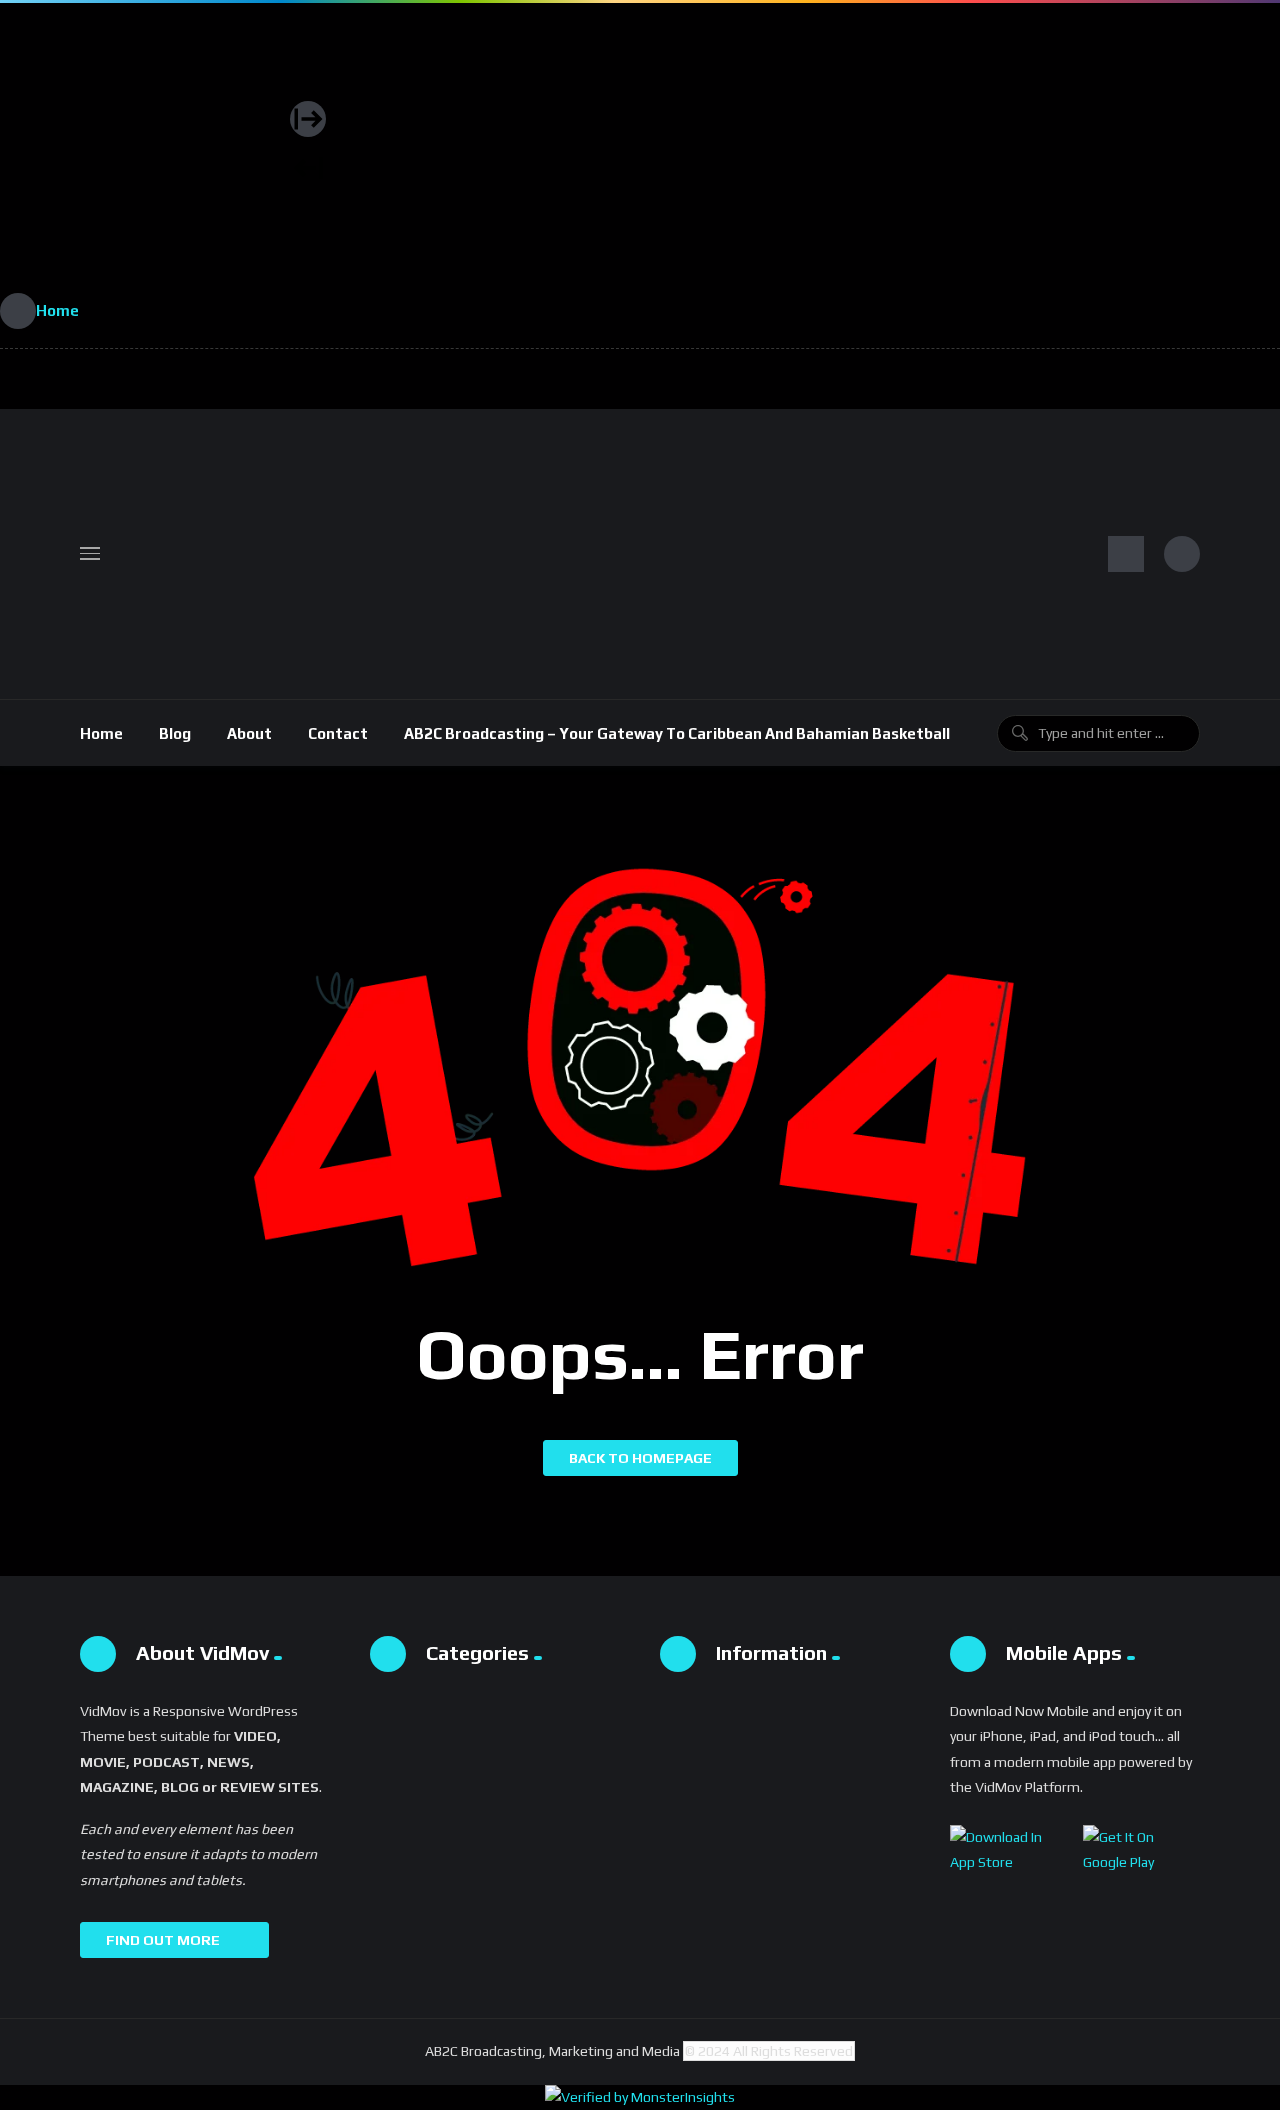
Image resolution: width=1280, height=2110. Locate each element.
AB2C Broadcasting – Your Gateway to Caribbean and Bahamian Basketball (677, 733)
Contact (338, 733)
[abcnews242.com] (145, 148)
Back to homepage (640, 1458)
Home (101, 733)
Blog (175, 733)
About (249, 733)
